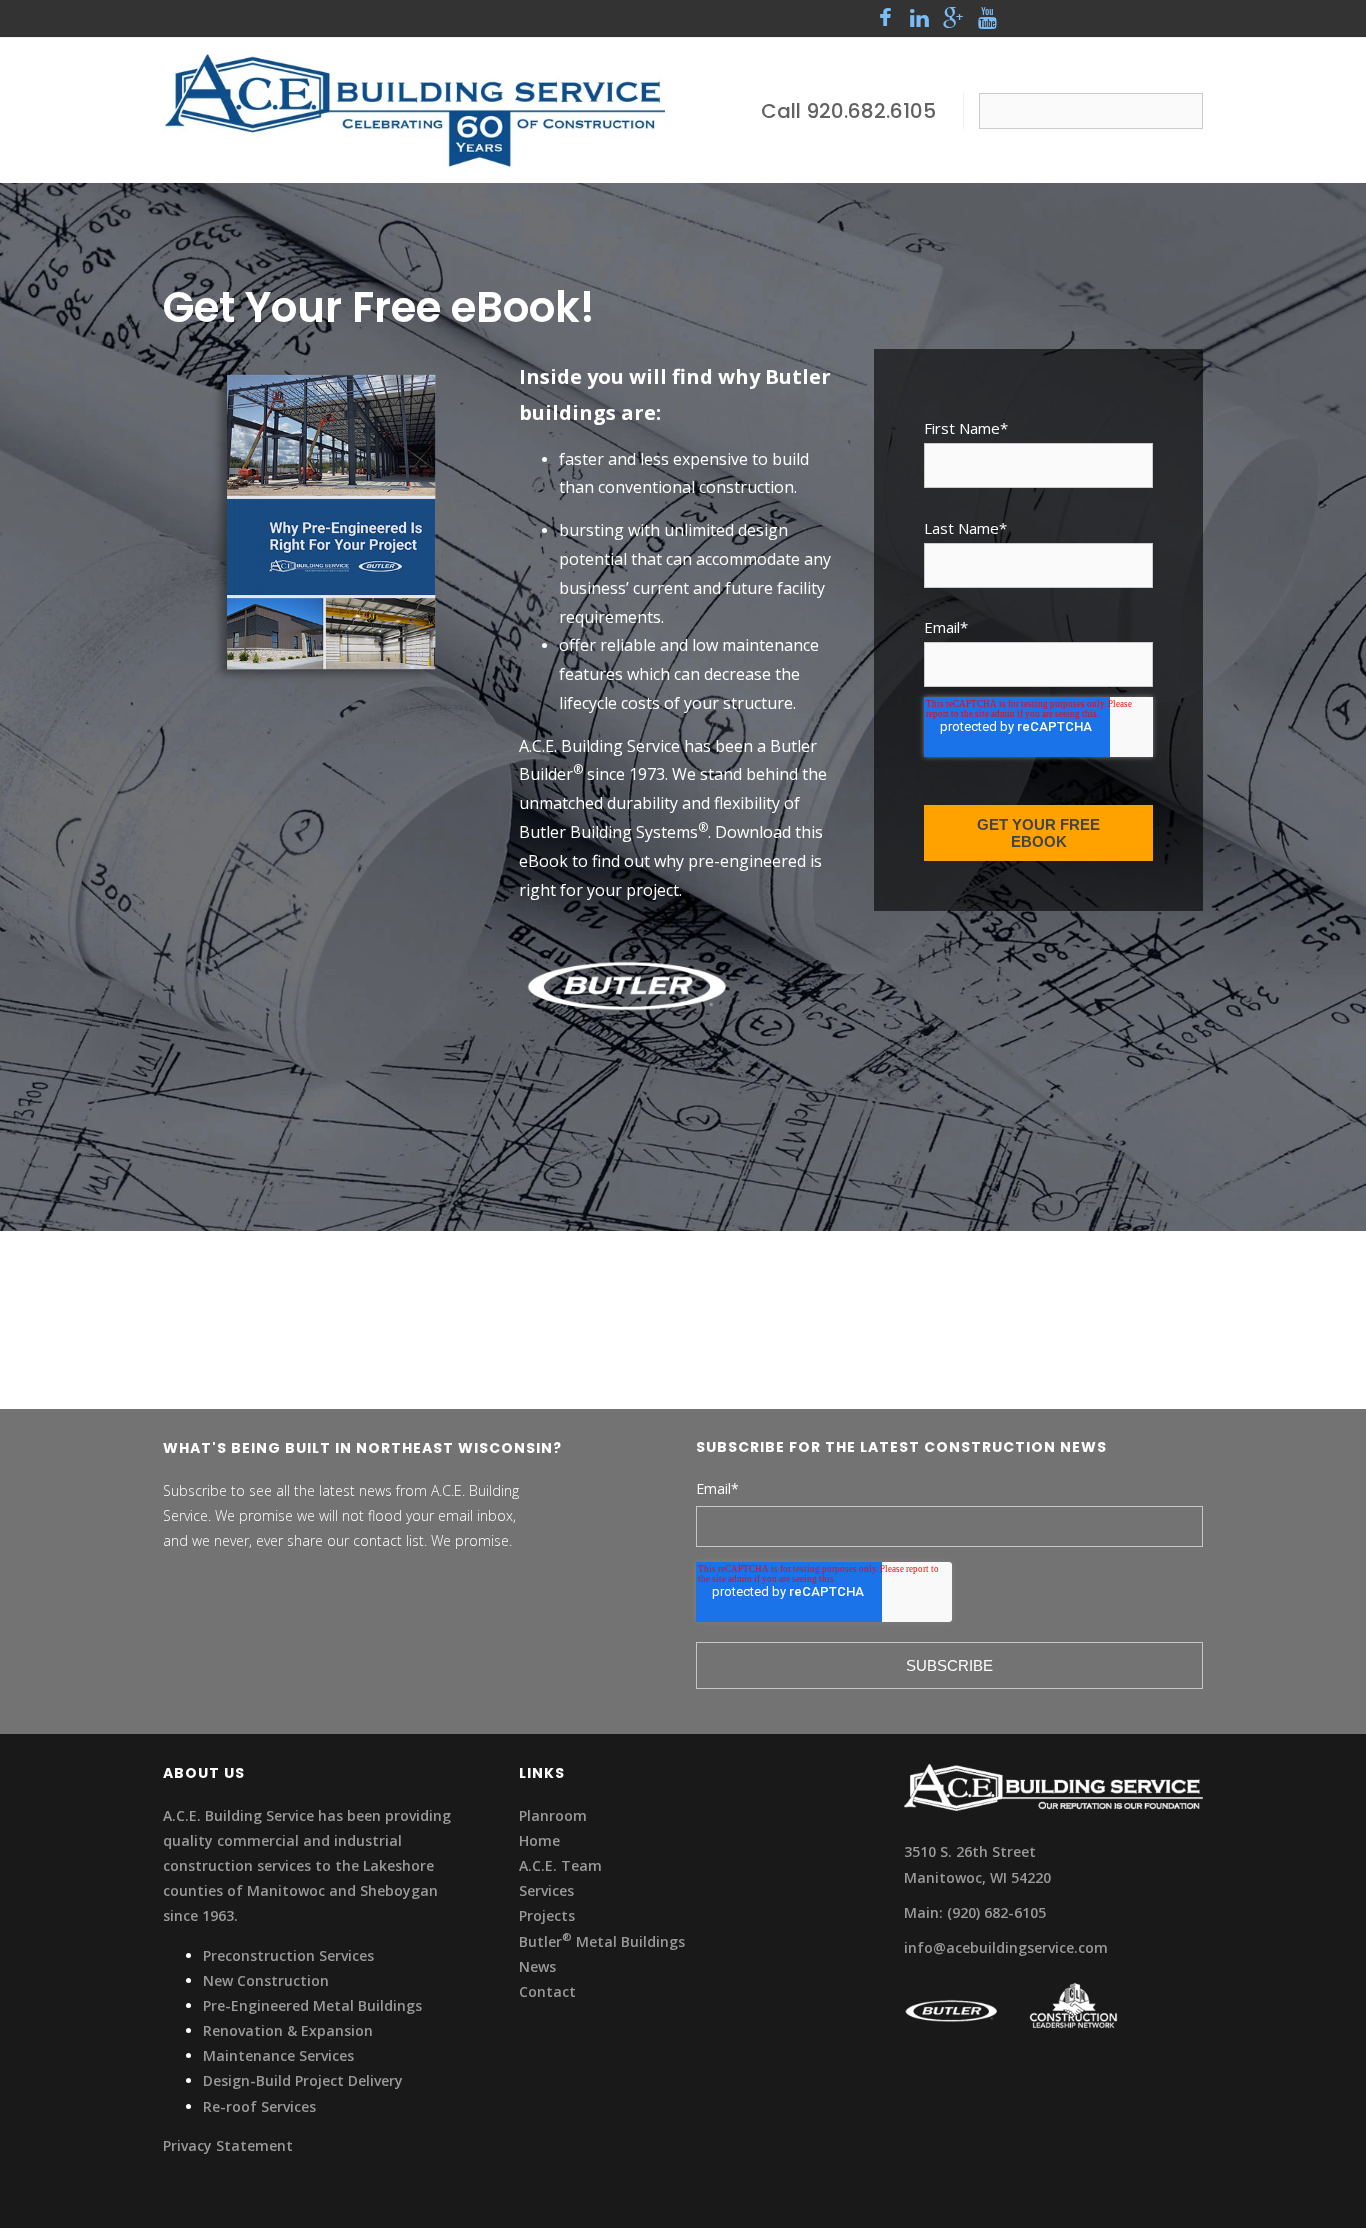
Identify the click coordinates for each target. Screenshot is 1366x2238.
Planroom (553, 1815)
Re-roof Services (259, 2106)
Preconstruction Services (288, 1955)
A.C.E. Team (560, 1865)
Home (539, 1840)
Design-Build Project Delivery (303, 2080)
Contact (547, 1991)
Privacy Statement (228, 2145)
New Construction (266, 1980)
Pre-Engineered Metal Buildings (312, 2005)
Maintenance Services (278, 2055)
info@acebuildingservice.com (1006, 1947)
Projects (547, 1915)
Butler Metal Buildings (602, 1941)
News (537, 1966)
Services (546, 1890)
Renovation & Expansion (288, 2030)
